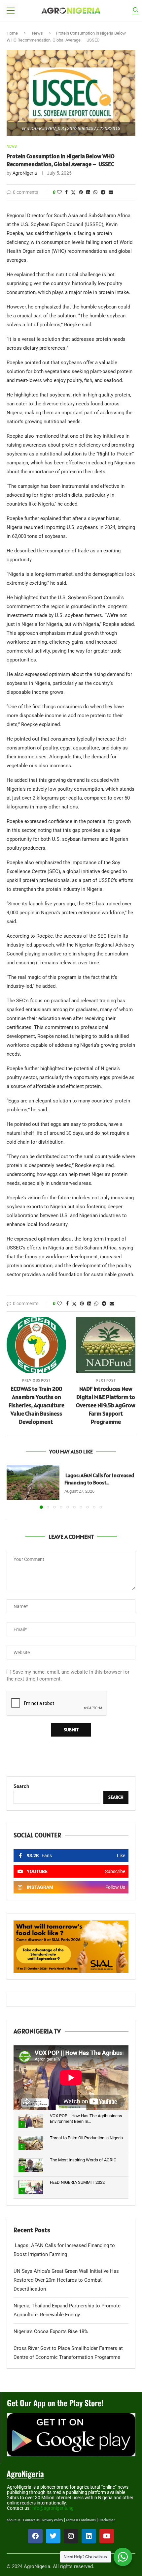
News (37, 33)
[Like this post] (59, 192)
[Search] (135, 11)
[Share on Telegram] (103, 192)
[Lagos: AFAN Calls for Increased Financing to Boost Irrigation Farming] (33, 1483)
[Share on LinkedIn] (88, 192)
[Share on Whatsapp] (95, 192)
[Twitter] (53, 2536)
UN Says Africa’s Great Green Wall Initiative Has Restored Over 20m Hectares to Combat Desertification (66, 2280)
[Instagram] (71, 2536)
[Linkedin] (89, 2536)
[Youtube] (107, 2536)
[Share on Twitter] (73, 192)
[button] (12, 1487)
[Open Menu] (11, 11)
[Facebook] (35, 2536)
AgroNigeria (25, 173)
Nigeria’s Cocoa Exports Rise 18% (51, 2331)
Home (12, 33)
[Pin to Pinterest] (81, 192)
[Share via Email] (111, 192)
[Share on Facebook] (66, 192)
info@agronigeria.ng (53, 2508)
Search (21, 1786)
